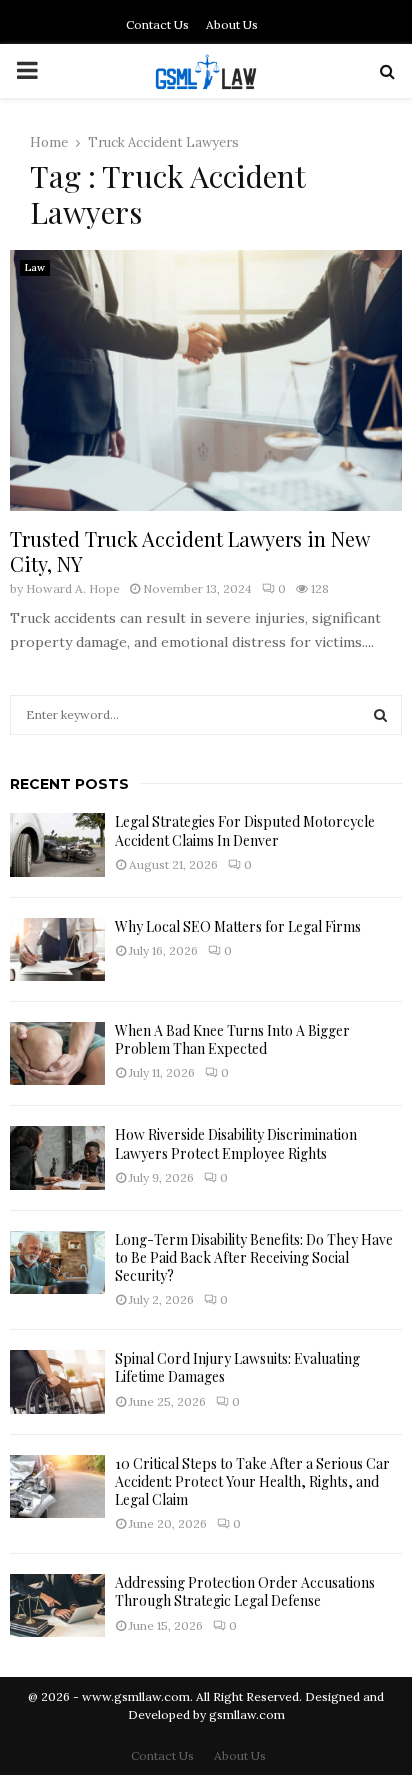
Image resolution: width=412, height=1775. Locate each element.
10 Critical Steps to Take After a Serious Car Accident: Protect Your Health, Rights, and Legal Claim (252, 1481)
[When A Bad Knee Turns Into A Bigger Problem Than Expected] (57, 1053)
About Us (232, 24)
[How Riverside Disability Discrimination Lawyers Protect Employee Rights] (57, 1157)
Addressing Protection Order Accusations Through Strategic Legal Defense (245, 1591)
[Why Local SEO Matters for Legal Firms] (57, 949)
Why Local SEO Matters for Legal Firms (238, 926)
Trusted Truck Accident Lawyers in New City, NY (189, 551)
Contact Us (157, 24)
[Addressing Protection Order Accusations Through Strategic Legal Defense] (57, 1605)
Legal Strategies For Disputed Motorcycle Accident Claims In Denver (245, 830)
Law (35, 267)
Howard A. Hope (73, 588)
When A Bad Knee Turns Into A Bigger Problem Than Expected (232, 1039)
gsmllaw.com (247, 1714)
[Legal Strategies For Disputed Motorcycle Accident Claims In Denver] (57, 844)
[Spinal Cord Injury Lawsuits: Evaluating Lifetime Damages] (57, 1381)
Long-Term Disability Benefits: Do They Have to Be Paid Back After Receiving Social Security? (254, 1257)
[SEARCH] (380, 715)
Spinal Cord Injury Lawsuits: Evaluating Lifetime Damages (237, 1367)
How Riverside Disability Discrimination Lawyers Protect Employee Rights (236, 1143)
